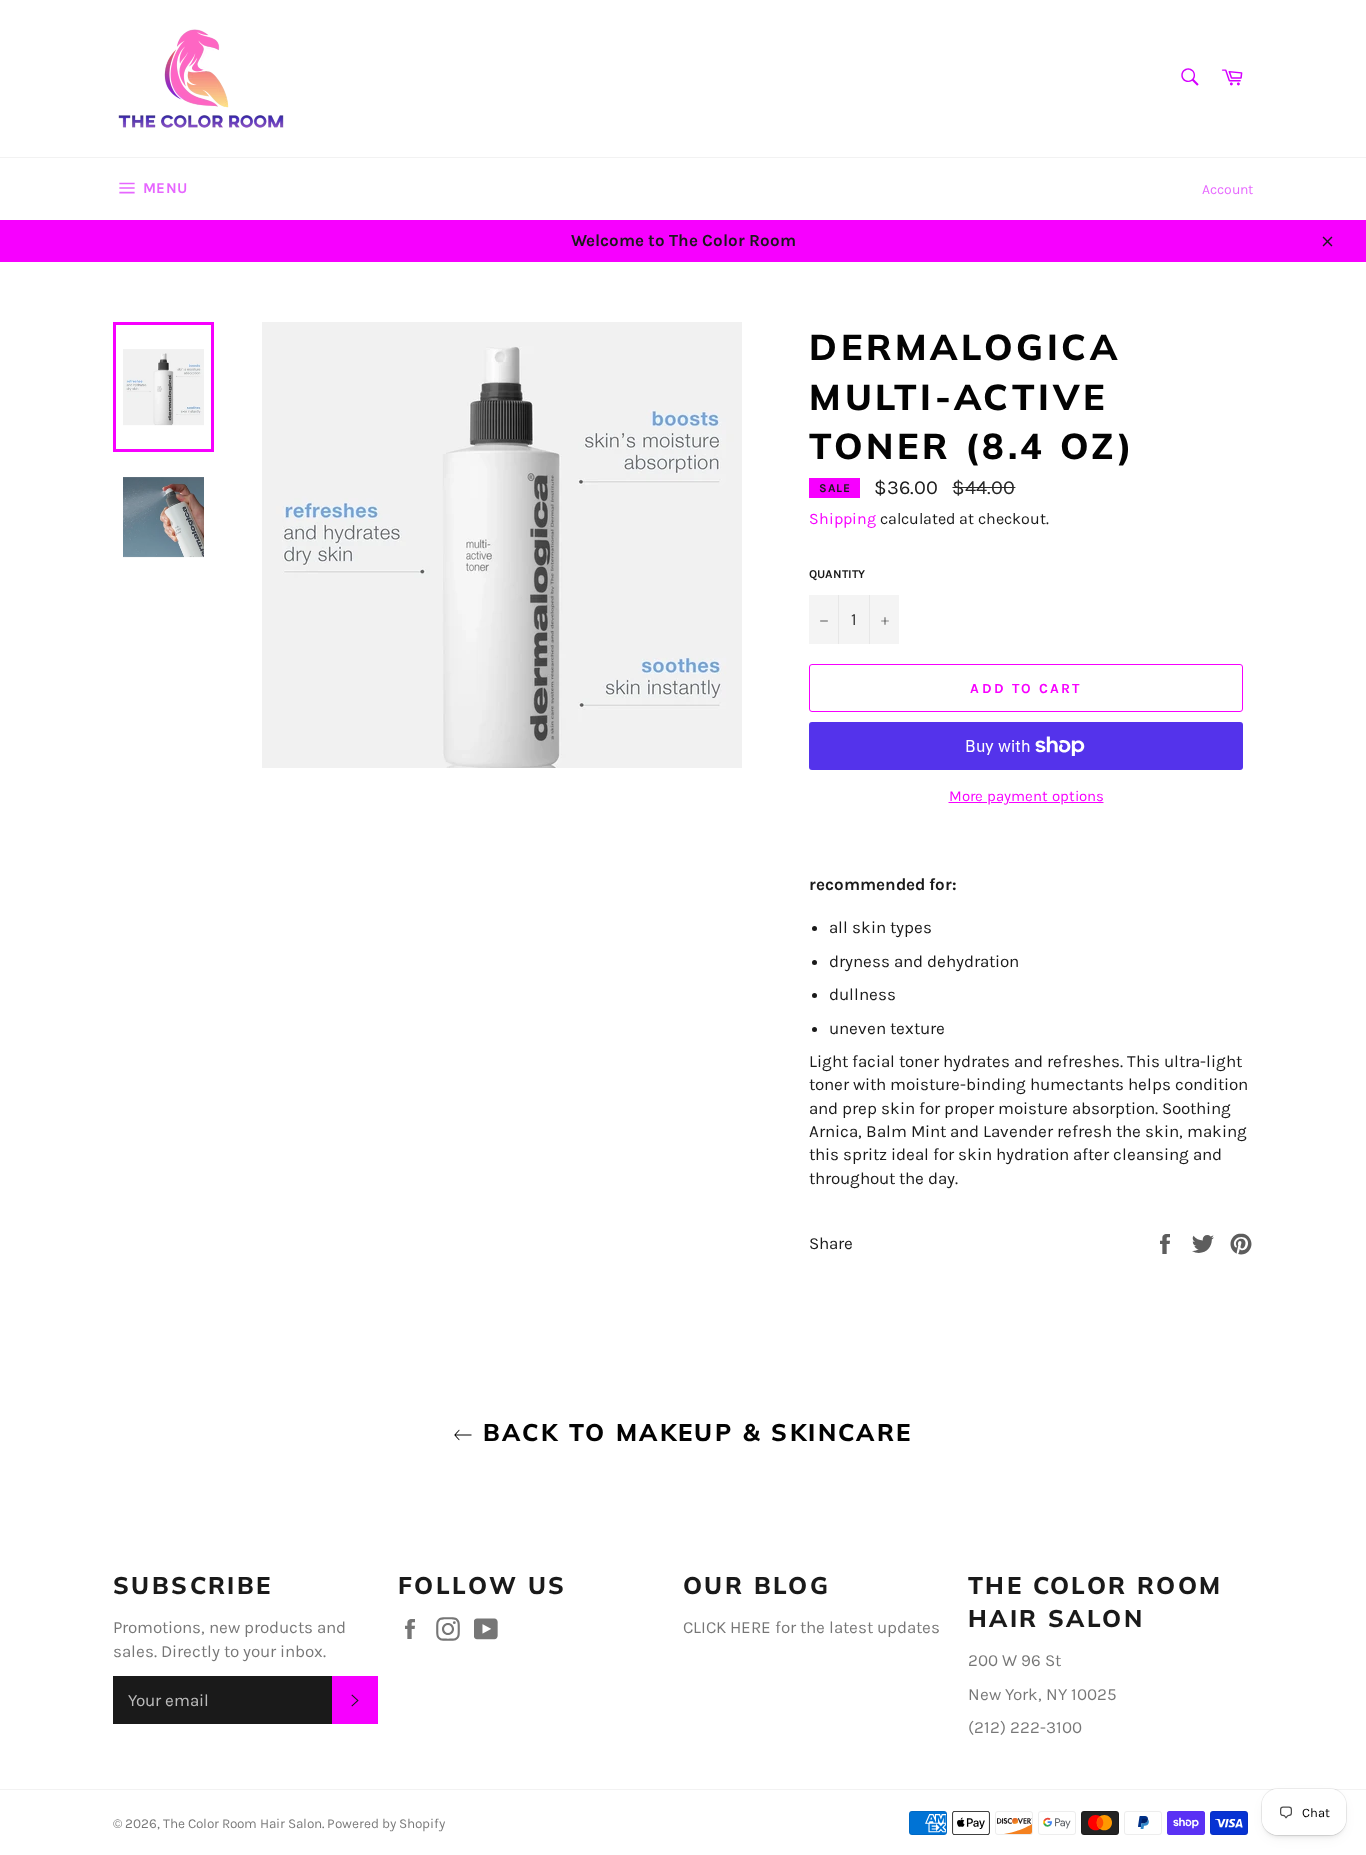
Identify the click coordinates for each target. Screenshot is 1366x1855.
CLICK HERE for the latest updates (811, 1627)
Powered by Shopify (386, 1823)
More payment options (1026, 796)
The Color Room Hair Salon (242, 1823)
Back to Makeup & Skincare (692, 1432)
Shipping (842, 518)
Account (1227, 189)
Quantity (837, 574)
